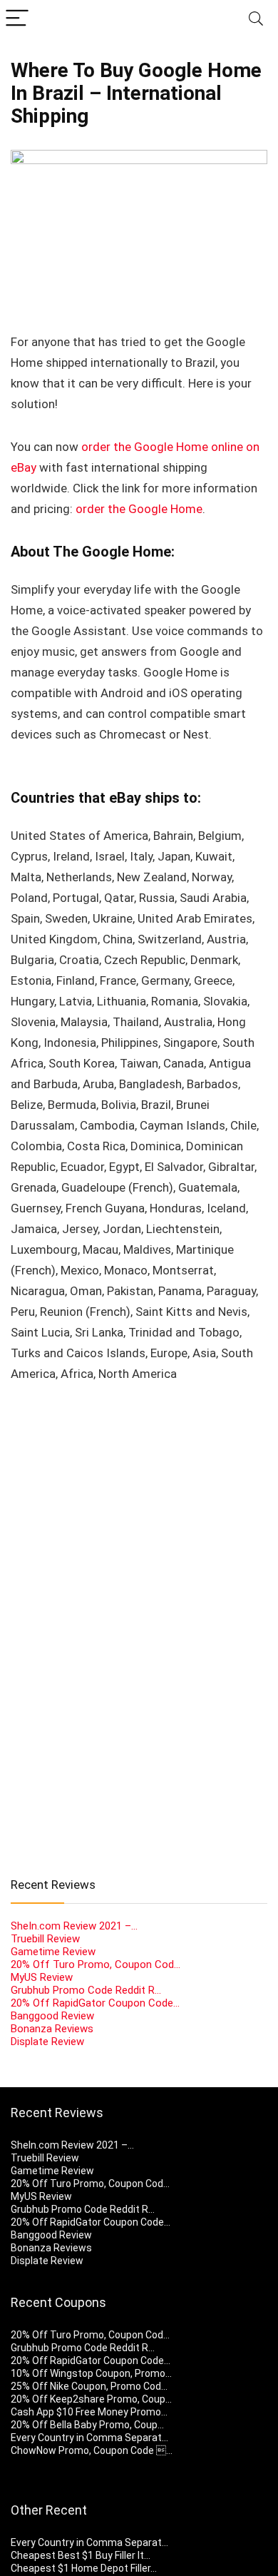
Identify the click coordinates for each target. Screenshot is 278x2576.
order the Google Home (139, 509)
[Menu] (17, 19)
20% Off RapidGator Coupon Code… (95, 2003)
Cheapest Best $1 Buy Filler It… (81, 2555)
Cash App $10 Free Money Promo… (89, 2412)
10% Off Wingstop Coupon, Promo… (91, 2373)
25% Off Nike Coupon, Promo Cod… (89, 2386)
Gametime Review (53, 1952)
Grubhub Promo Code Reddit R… (86, 1990)
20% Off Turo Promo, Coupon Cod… (96, 1964)
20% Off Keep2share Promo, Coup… (91, 2399)
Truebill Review (45, 1939)
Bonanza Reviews (52, 2029)
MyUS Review (42, 1977)
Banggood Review (52, 2016)
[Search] (256, 19)
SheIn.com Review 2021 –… (74, 1926)
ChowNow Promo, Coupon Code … (92, 2450)
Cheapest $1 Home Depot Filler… (84, 2568)
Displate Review (47, 2042)
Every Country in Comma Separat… (89, 2438)
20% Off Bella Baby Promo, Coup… (87, 2425)
